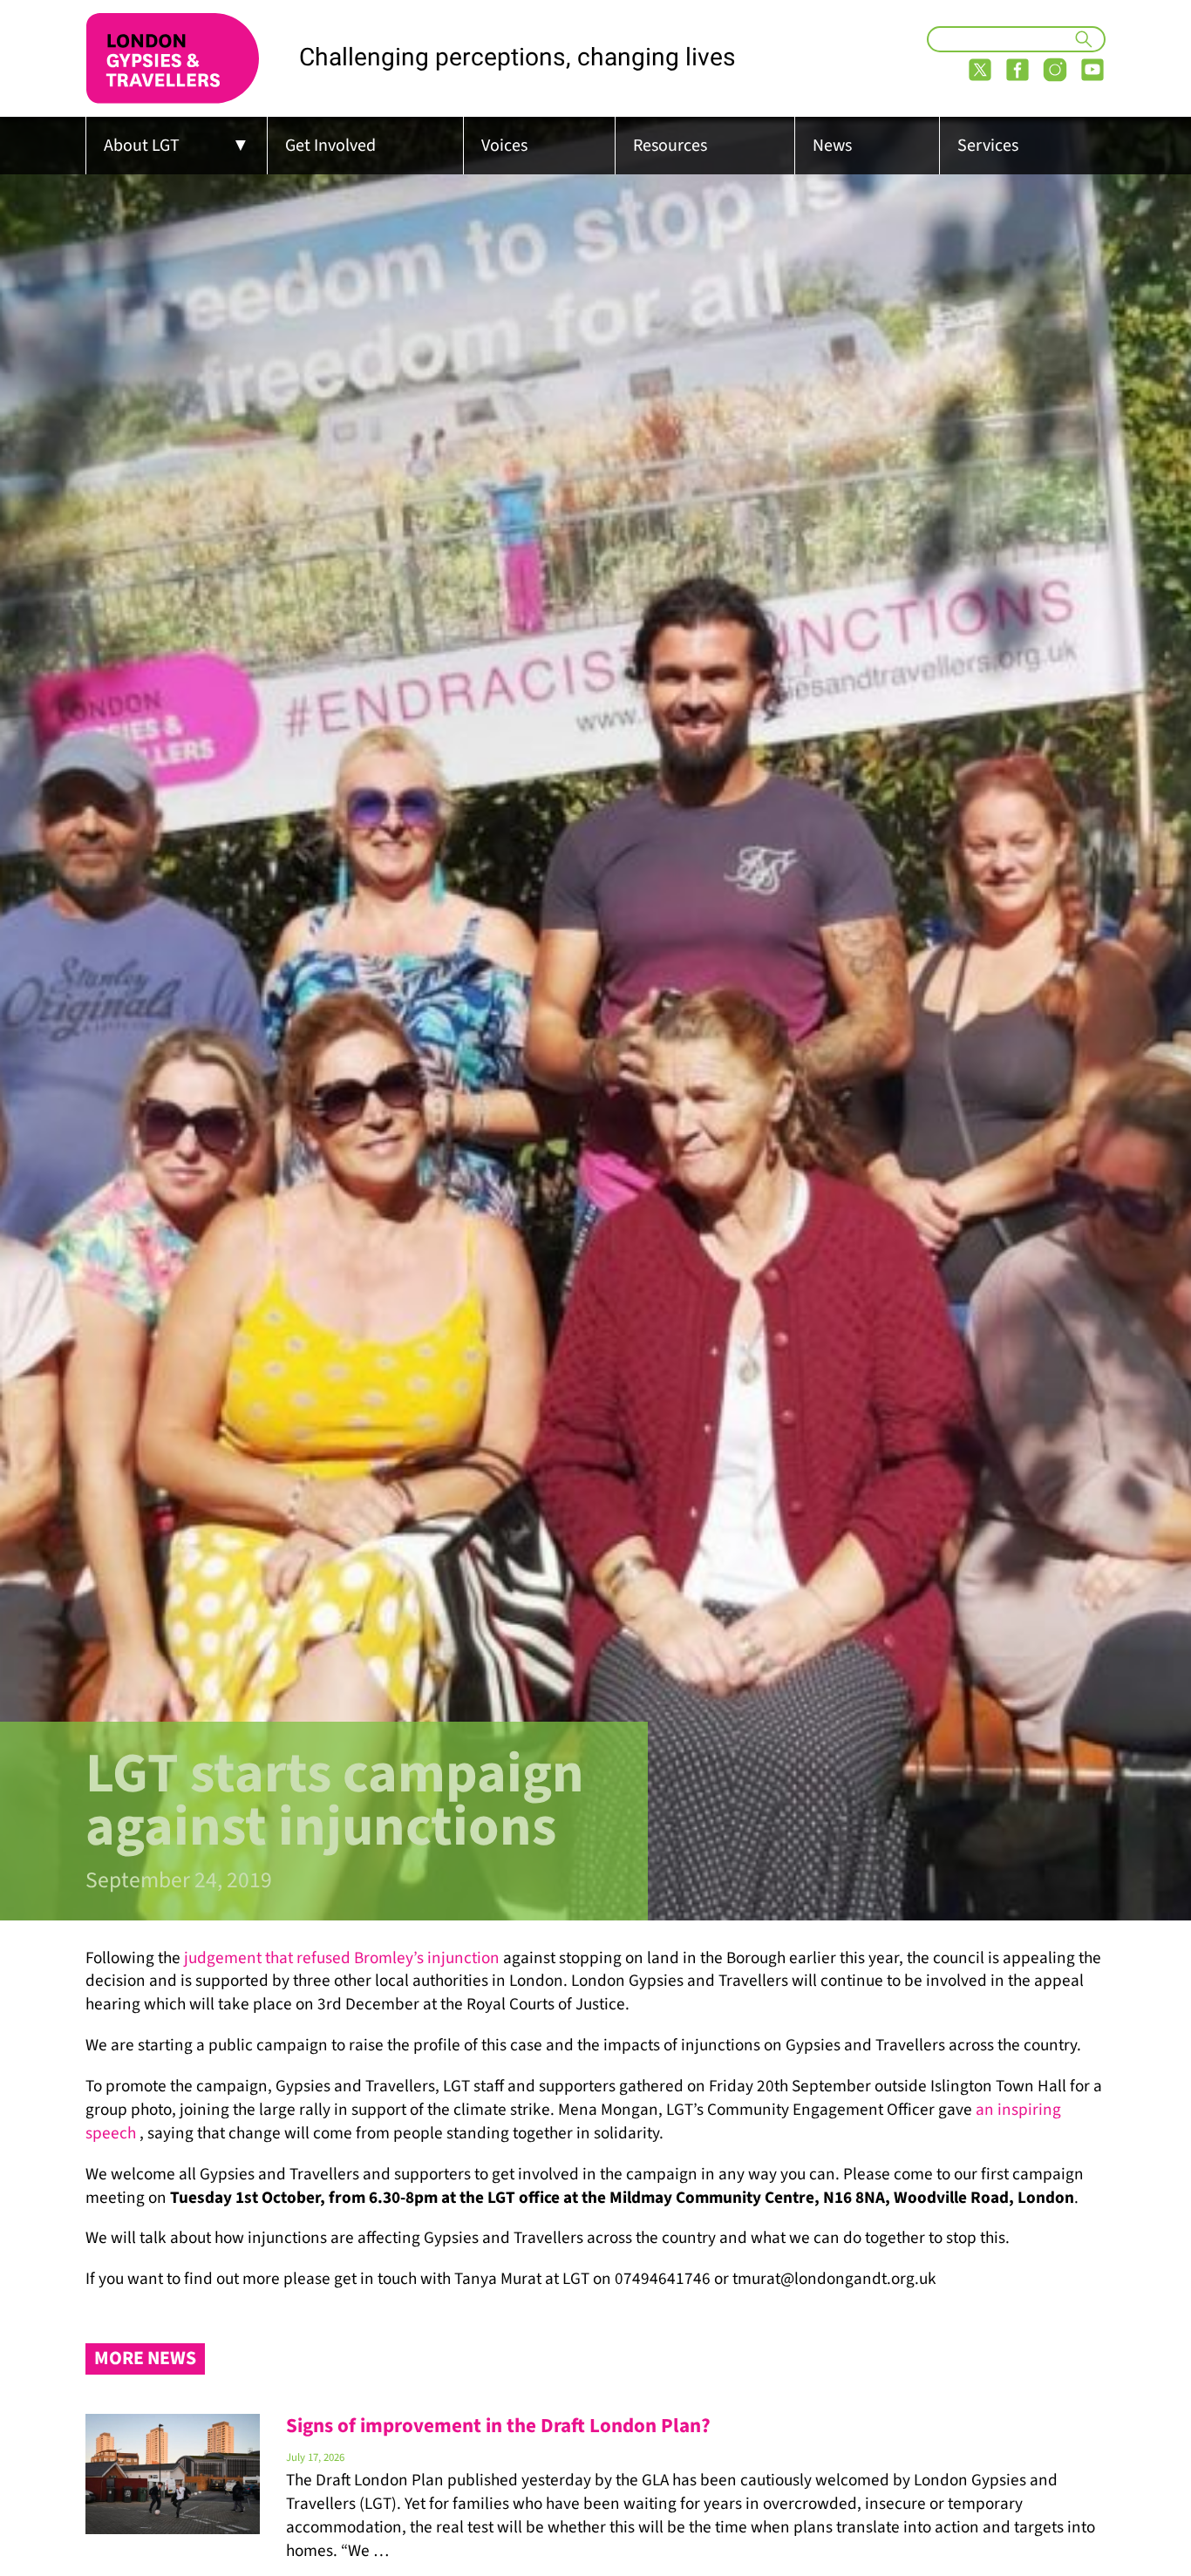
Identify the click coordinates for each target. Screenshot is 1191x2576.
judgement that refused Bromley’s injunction (342, 1958)
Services (988, 146)
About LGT (142, 146)
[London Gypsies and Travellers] (173, 58)
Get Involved (330, 146)
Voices (504, 146)
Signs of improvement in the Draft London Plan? (498, 2426)
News (832, 146)
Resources (670, 146)
